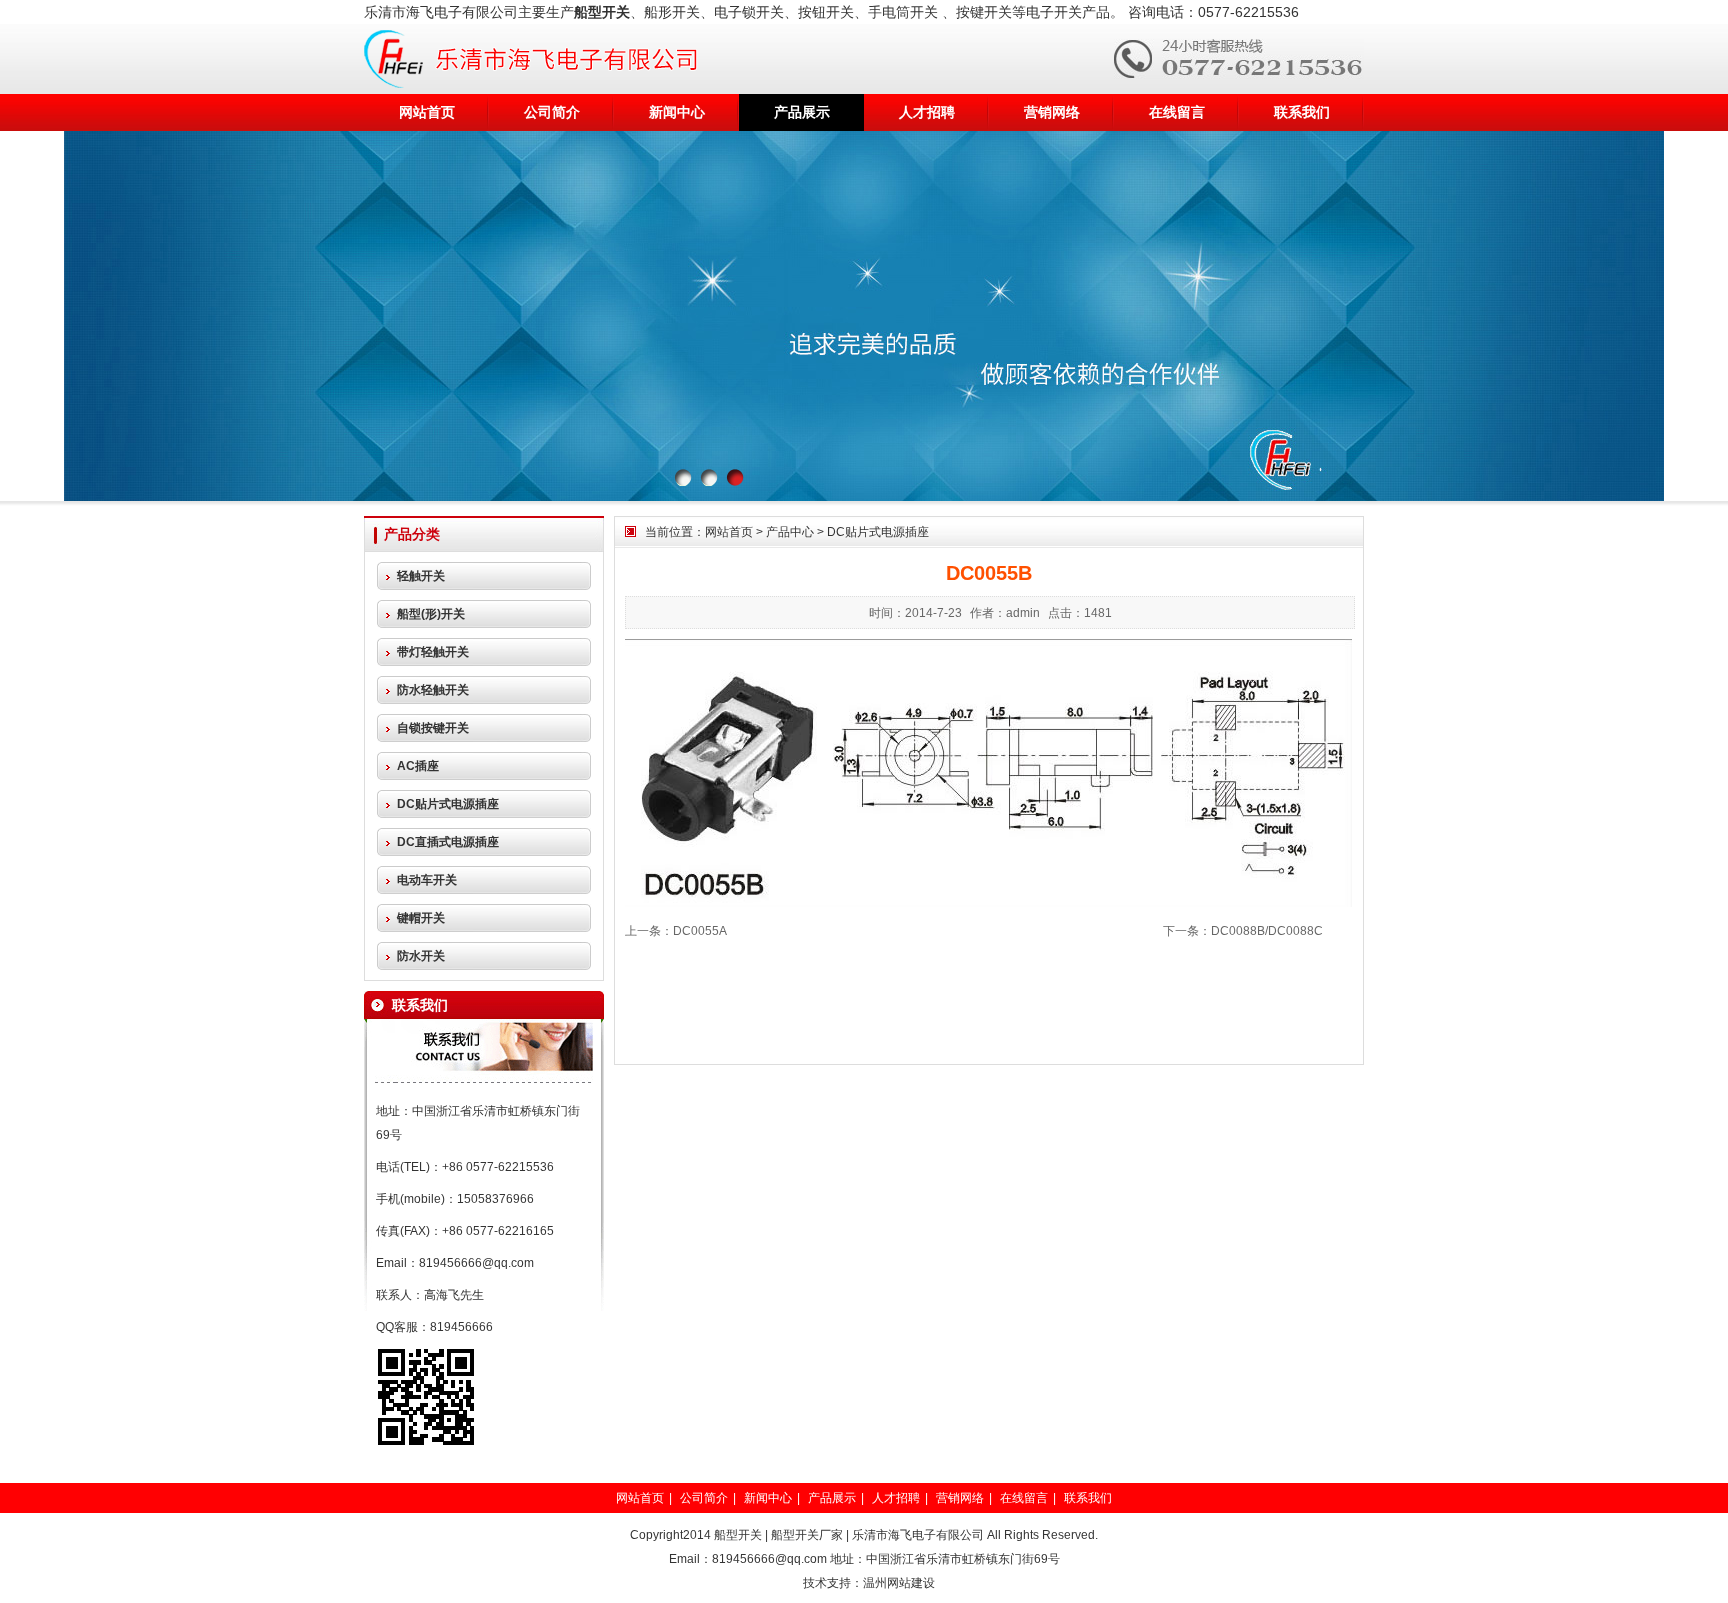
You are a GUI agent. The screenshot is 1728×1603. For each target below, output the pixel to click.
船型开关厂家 (807, 1535)
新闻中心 (677, 112)
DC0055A (700, 931)
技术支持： (833, 1583)
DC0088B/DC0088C (1267, 931)
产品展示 (802, 112)
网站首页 (427, 112)
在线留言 (1177, 112)
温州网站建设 (899, 1583)
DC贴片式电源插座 (878, 532)
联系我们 (1302, 112)
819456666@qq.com (476, 1263)
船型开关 (738, 1535)
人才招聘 (927, 112)
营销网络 (1052, 112)
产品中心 (790, 532)
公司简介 (552, 112)
